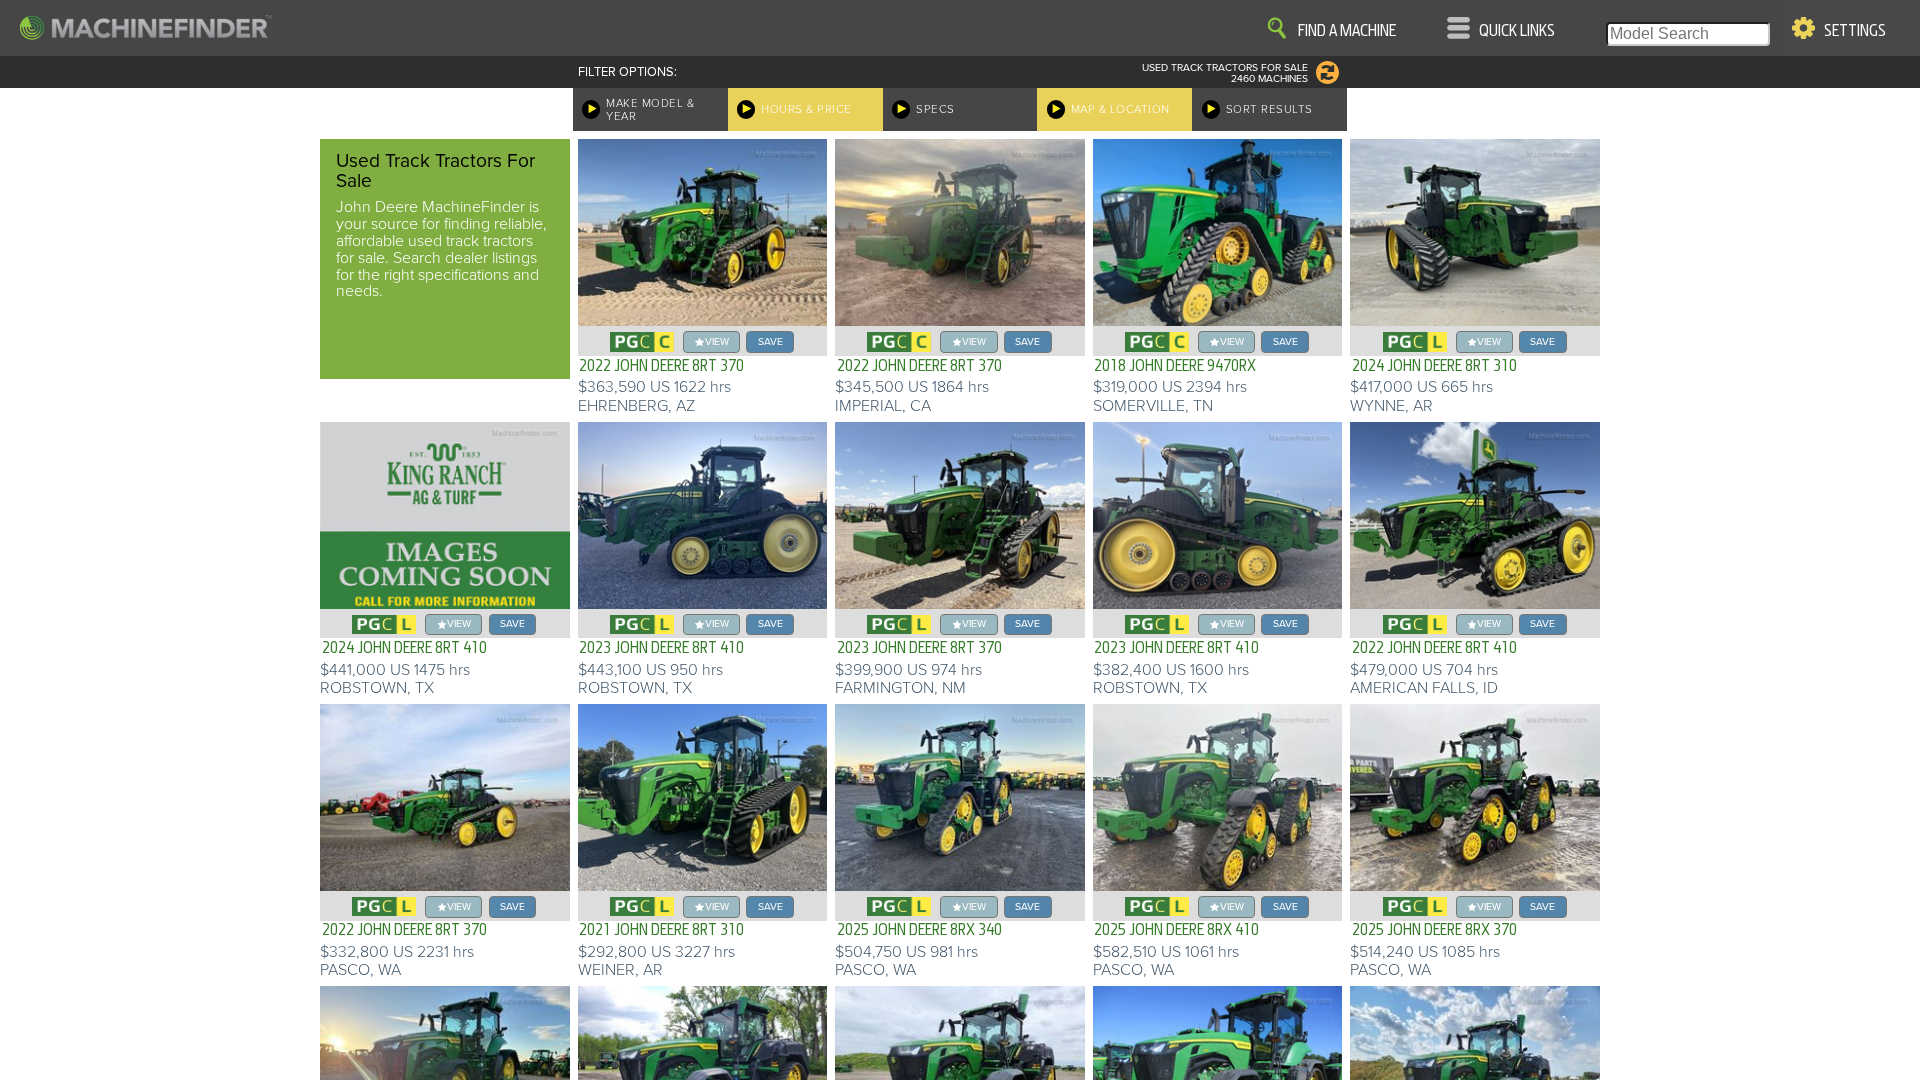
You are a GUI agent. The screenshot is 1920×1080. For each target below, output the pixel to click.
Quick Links (1517, 31)
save (770, 341)
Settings (1855, 31)
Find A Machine (1347, 31)
